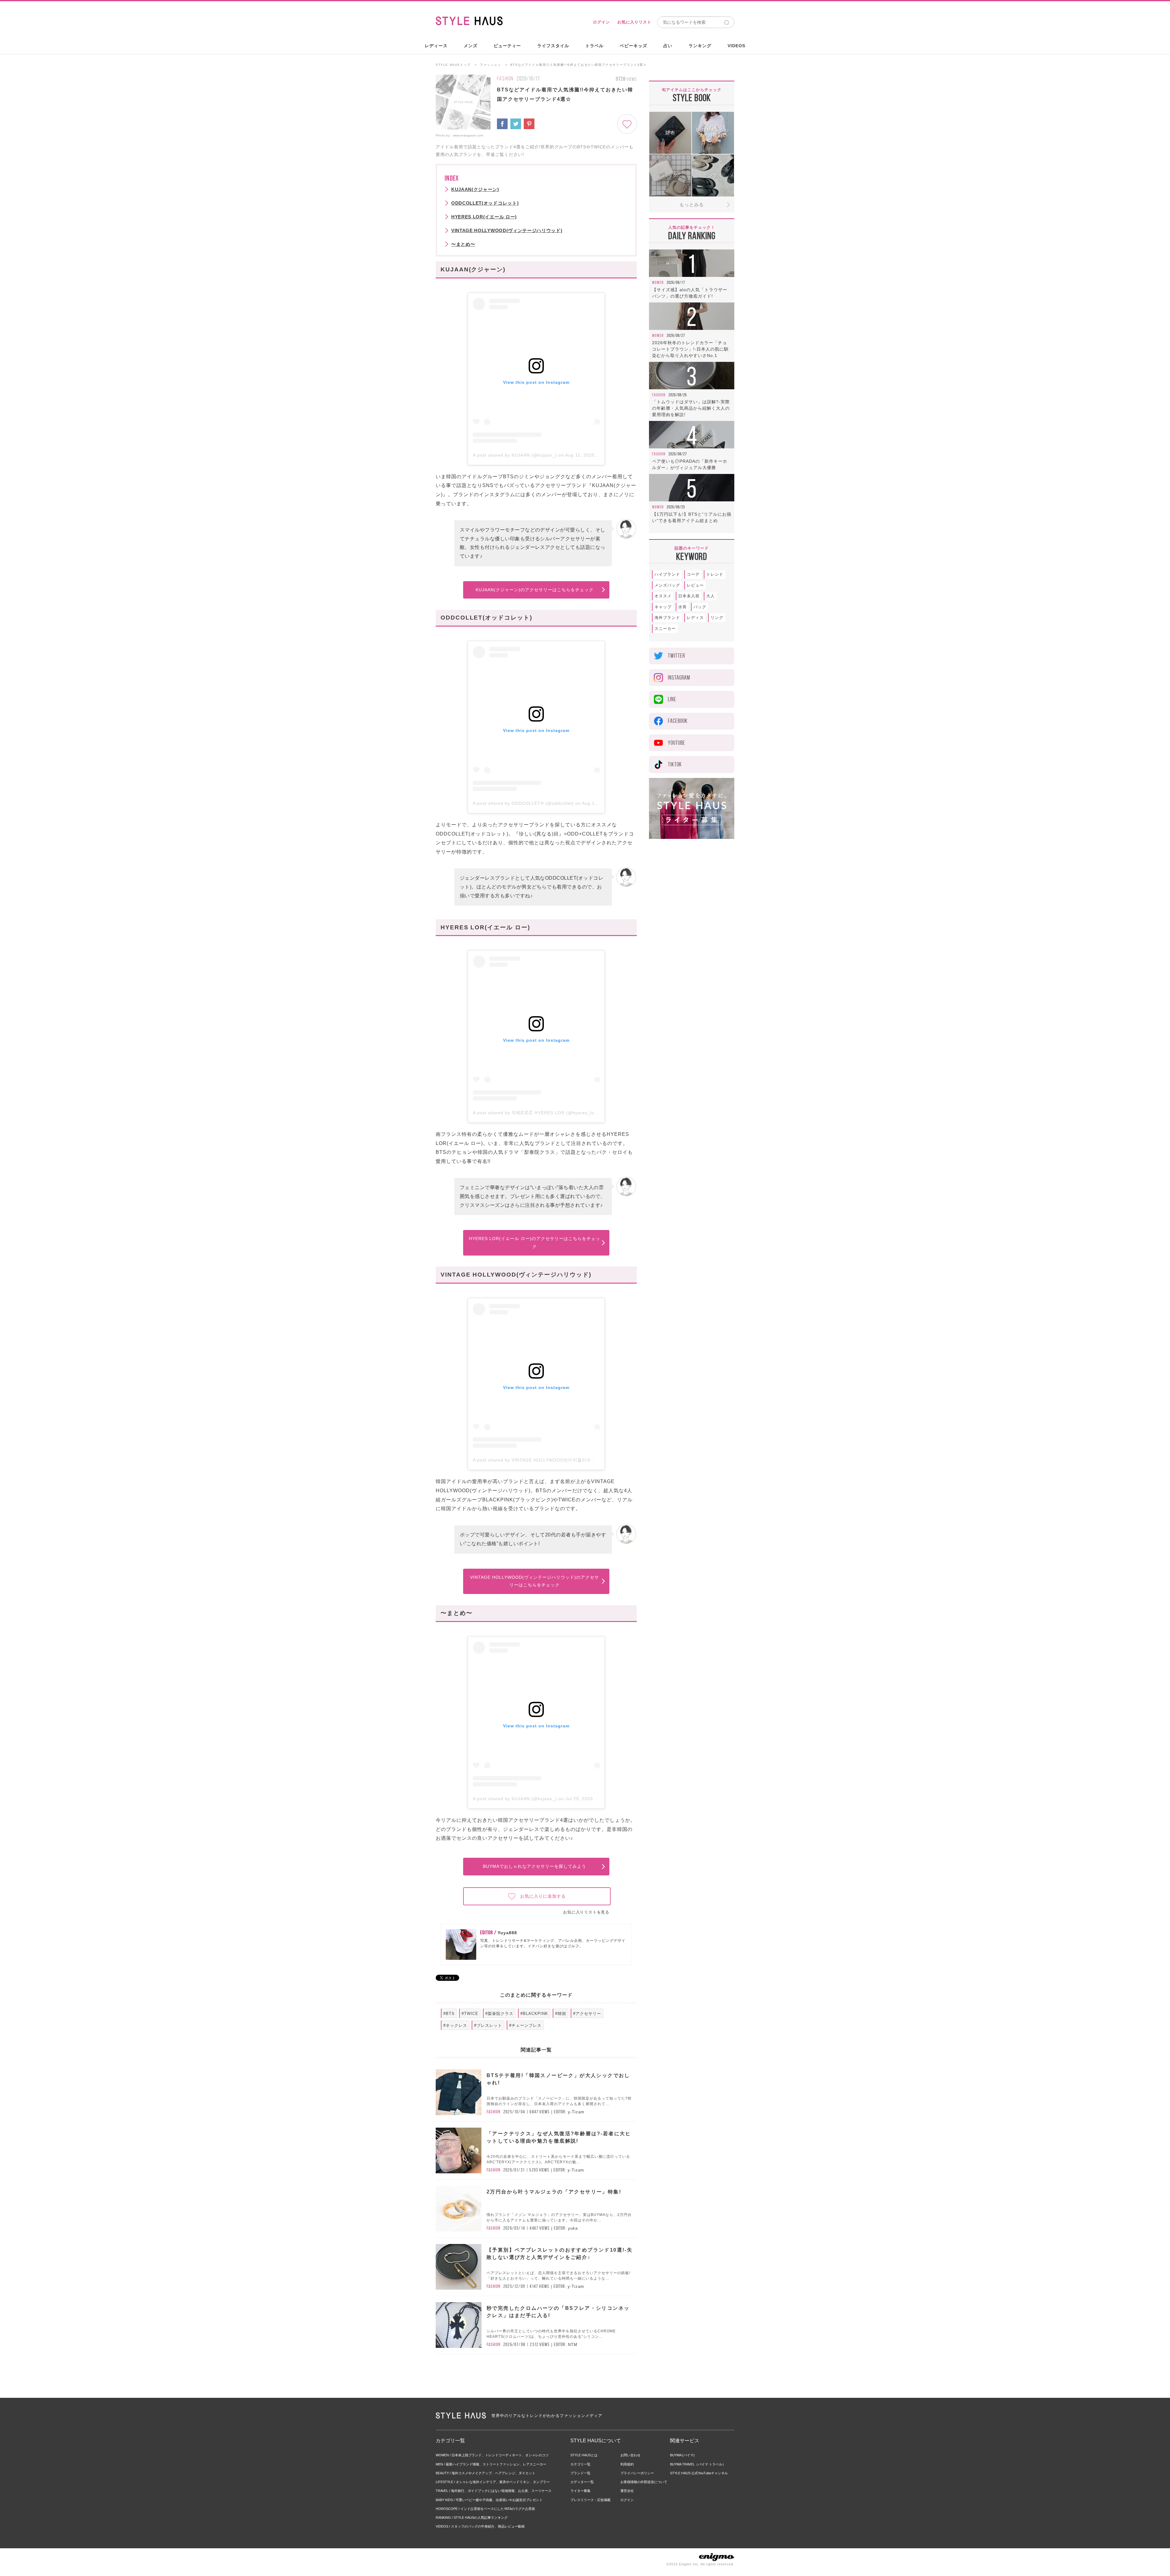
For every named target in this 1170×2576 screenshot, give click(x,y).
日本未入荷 (689, 596)
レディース (436, 46)
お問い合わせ (630, 2455)
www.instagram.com (468, 135)
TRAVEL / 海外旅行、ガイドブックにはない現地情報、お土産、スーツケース (494, 2491)
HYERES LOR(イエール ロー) (484, 217)
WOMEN (658, 282)
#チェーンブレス (525, 2025)
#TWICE (470, 2014)
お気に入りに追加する (543, 1896)
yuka (573, 2228)
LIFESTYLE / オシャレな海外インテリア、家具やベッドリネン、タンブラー (493, 2482)
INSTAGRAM (679, 678)
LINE (672, 699)
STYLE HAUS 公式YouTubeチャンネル (699, 2473)
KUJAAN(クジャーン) (475, 189)
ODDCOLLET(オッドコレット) (485, 203)
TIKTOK (675, 764)
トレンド (715, 574)
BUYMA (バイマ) (682, 2455)
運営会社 (627, 2491)
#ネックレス (455, 2025)
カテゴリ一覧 (580, 2464)
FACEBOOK (678, 721)
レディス (695, 618)
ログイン (601, 22)
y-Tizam (576, 2112)
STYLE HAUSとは (584, 2455)
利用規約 (627, 2464)
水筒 (682, 607)
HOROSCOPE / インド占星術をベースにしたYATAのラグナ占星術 (485, 2509)
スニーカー (665, 629)
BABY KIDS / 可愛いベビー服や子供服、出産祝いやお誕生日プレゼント (489, 2500)
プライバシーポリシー (637, 2473)
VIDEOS (736, 46)
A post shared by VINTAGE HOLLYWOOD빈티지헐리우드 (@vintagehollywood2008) (564, 1460)
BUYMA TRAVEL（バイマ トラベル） (698, 2464)
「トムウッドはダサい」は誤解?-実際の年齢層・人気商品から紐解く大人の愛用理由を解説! (691, 408)
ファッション (491, 65)
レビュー (695, 585)
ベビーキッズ (633, 46)
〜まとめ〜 (463, 244)
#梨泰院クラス (499, 2014)
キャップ (663, 607)
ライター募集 (580, 2491)
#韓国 (561, 2014)
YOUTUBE (677, 743)
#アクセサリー (587, 2014)
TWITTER (676, 656)
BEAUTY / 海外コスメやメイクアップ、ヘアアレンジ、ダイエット (486, 2473)
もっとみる (692, 205)
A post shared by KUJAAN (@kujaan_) (515, 455)
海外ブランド (667, 618)
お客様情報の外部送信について (644, 2482)
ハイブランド (667, 574)
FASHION (505, 79)
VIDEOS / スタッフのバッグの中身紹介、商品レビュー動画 (480, 2526)
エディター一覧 (582, 2482)
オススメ (663, 596)
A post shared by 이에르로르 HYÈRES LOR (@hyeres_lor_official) (544, 1113)
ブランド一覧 (580, 2473)
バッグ (700, 607)
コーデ (693, 574)
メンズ (471, 46)
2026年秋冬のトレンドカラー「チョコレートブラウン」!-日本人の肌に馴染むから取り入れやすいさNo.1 (690, 349)
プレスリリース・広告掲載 (590, 2500)
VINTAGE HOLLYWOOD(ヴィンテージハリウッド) (507, 230)
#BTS (449, 2014)
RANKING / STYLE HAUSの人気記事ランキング (472, 2518)
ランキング (700, 46)
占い (668, 46)
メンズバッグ (667, 585)
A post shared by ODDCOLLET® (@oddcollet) (523, 803)
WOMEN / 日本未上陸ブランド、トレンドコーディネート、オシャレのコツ (492, 2455)
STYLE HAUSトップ (453, 65)
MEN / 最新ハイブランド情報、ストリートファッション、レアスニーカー (491, 2464)
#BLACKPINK (534, 2014)
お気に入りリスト (634, 22)
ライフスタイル (553, 46)
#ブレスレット (488, 2025)
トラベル (594, 46)
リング (717, 618)
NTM (573, 2345)
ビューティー (507, 46)
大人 (711, 596)
